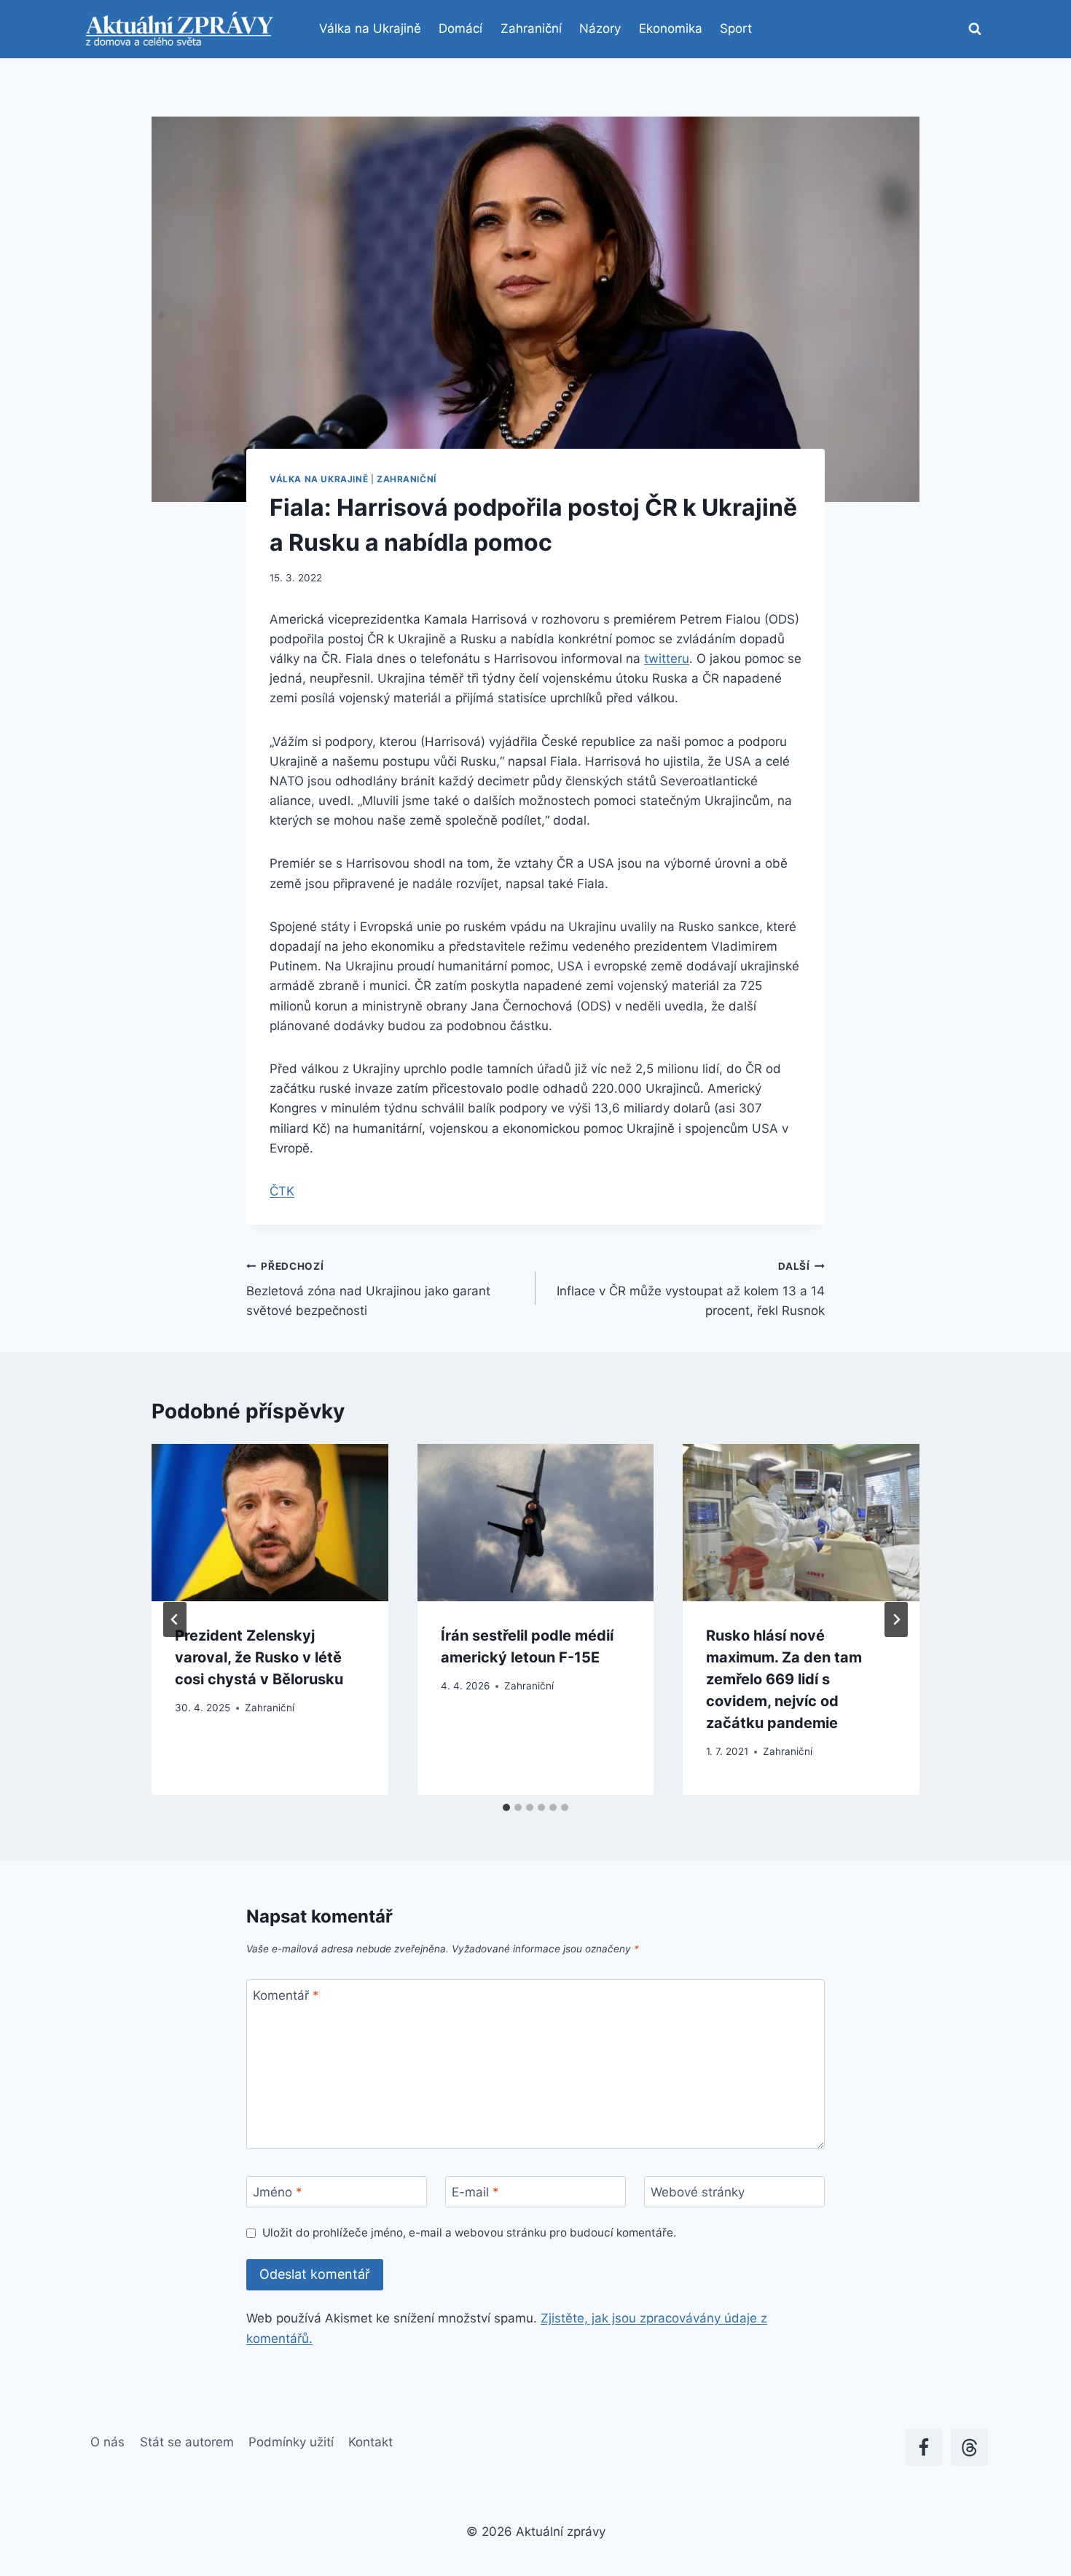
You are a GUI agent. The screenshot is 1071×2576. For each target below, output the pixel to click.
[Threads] (969, 2447)
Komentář (286, 1995)
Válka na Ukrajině (370, 28)
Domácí (460, 28)
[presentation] (270, 1523)
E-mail (475, 2192)
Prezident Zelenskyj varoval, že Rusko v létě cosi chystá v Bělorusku (259, 1657)
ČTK (282, 1191)
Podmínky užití (291, 2442)
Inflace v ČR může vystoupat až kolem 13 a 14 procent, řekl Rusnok (691, 1289)
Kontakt (370, 2442)
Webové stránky (698, 2192)
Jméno (278, 2192)
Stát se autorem (187, 2442)
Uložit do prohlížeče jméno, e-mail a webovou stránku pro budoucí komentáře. (469, 2233)
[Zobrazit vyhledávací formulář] (975, 29)
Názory (600, 28)
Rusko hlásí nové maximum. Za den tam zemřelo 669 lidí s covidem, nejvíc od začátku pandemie (784, 1679)
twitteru (667, 659)
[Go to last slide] (175, 1619)
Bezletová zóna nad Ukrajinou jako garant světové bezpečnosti (368, 1289)
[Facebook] (923, 2447)
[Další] (896, 1619)
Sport (736, 28)
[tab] (506, 1807)
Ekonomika (671, 28)
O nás (107, 2442)
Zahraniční (531, 28)
